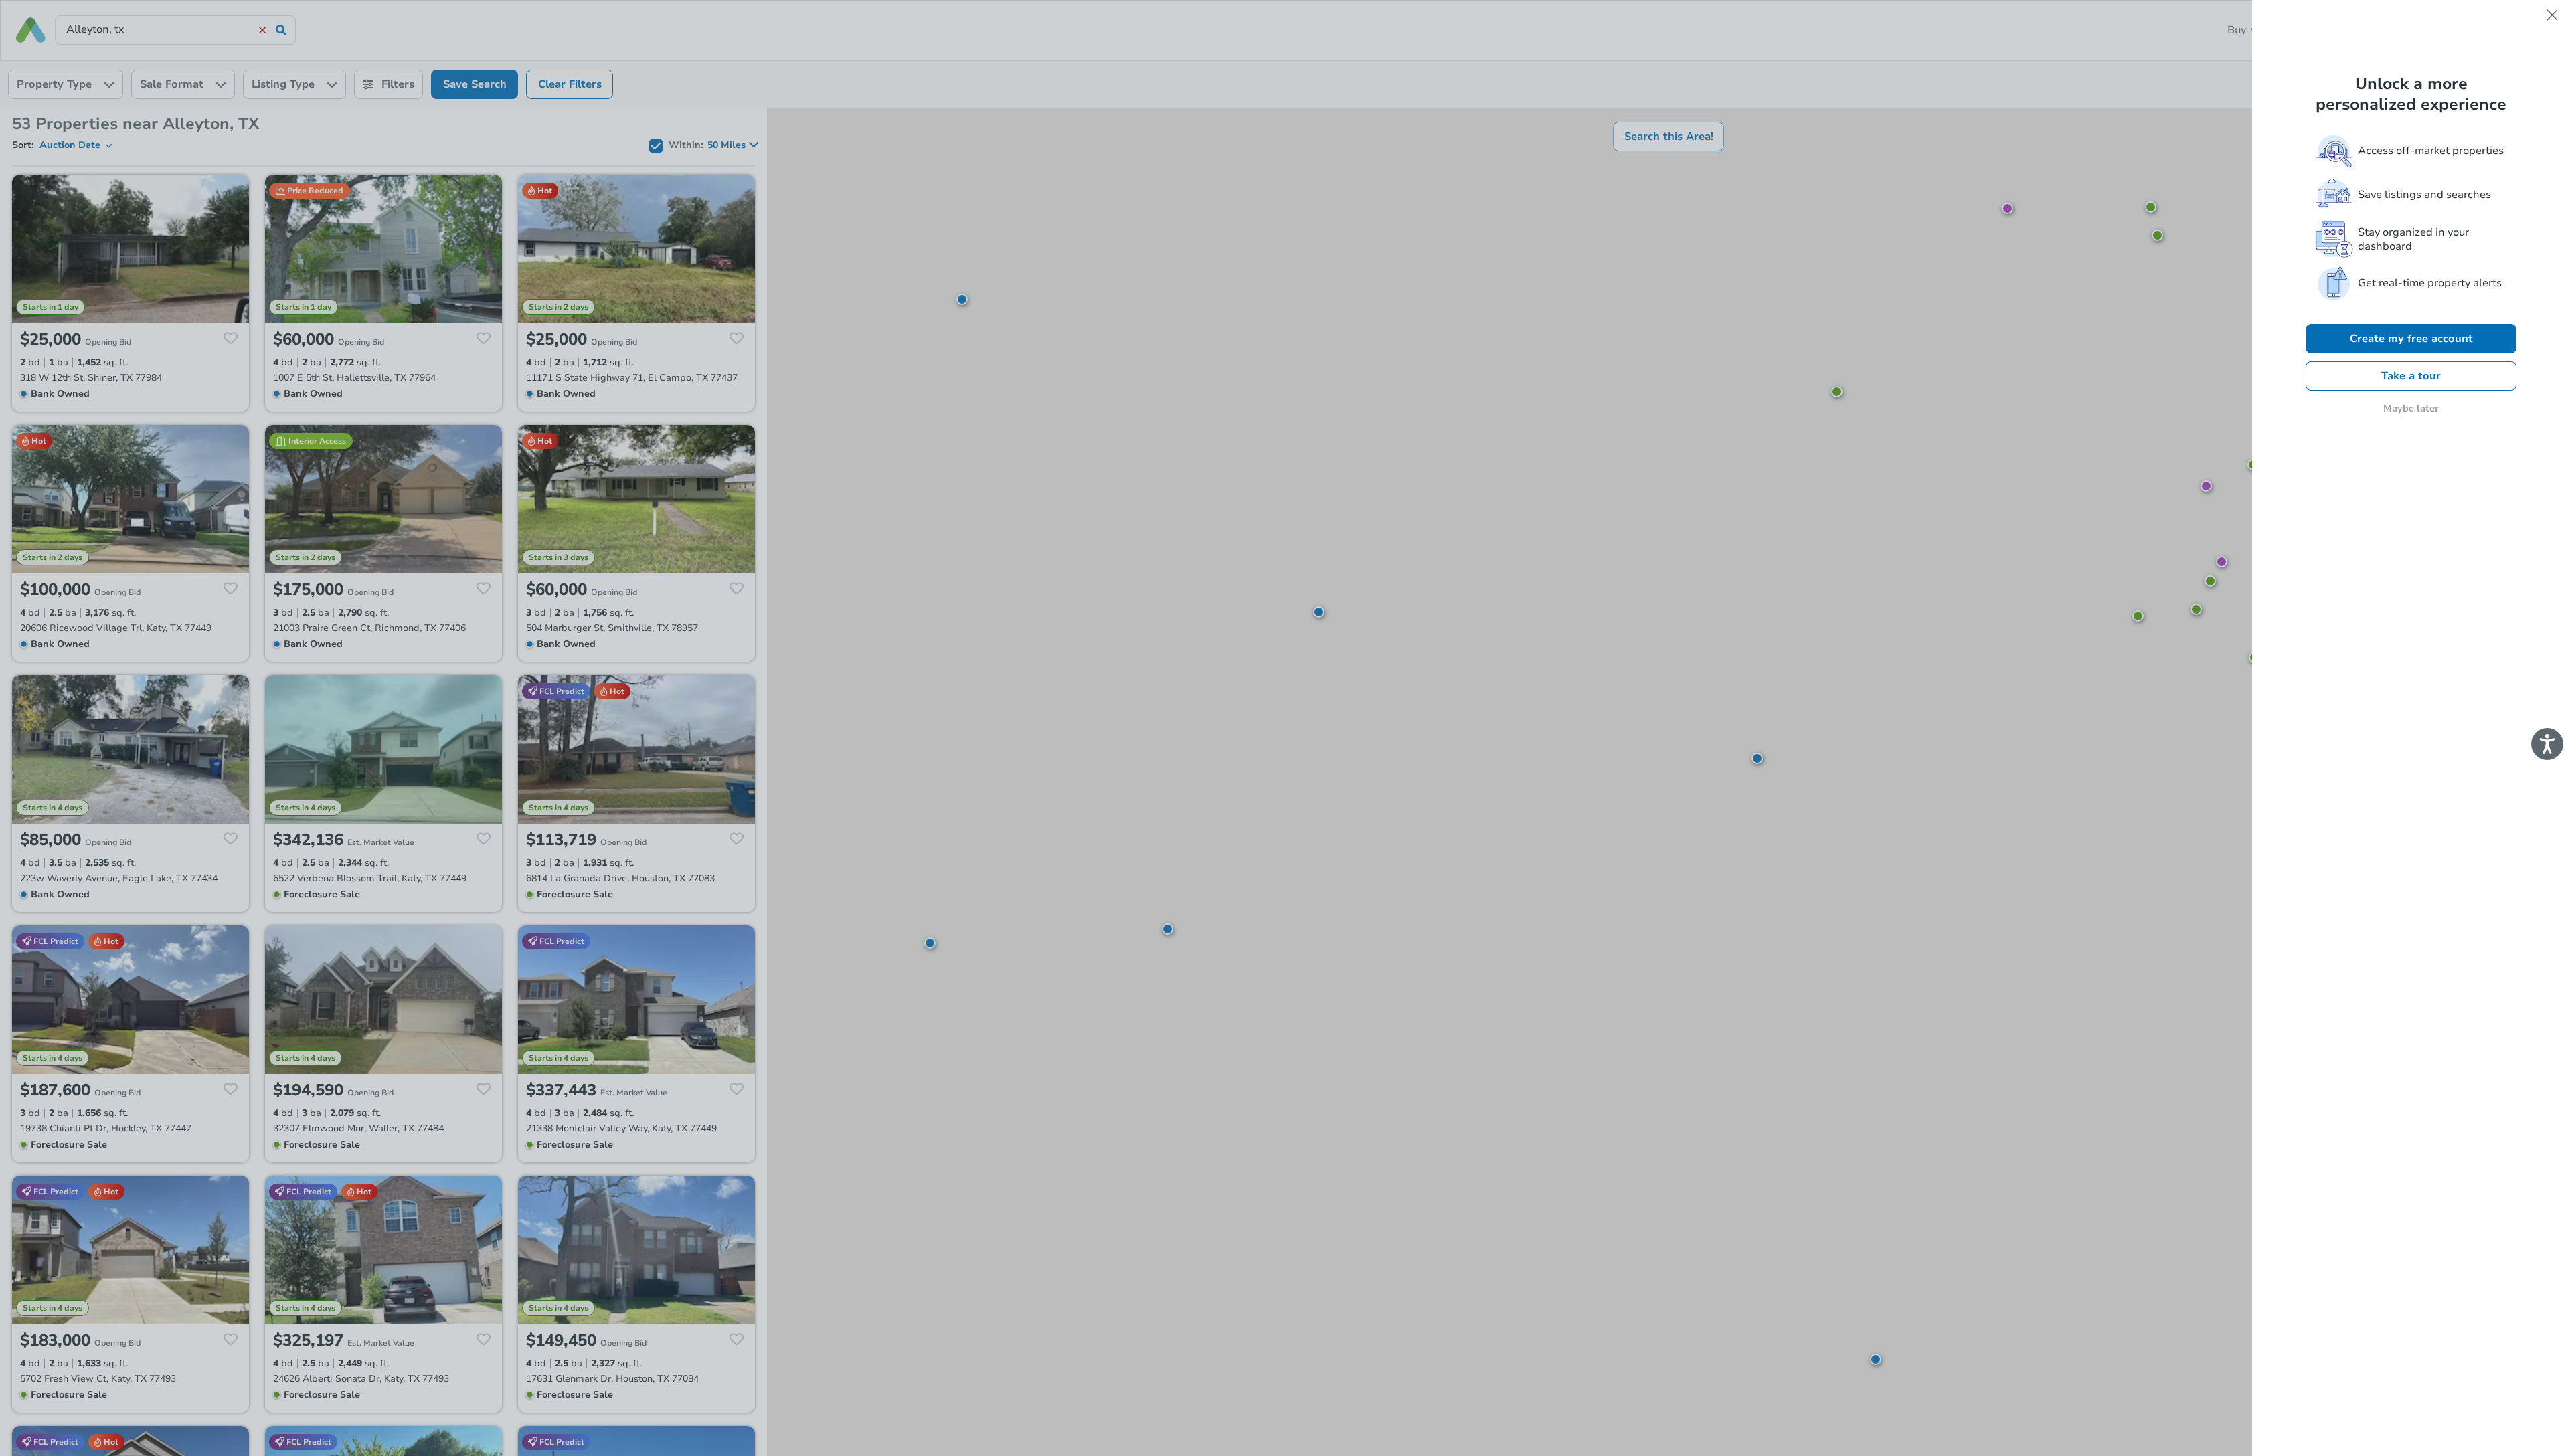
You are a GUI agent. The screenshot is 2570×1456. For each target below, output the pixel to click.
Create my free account (2411, 339)
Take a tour (2411, 376)
